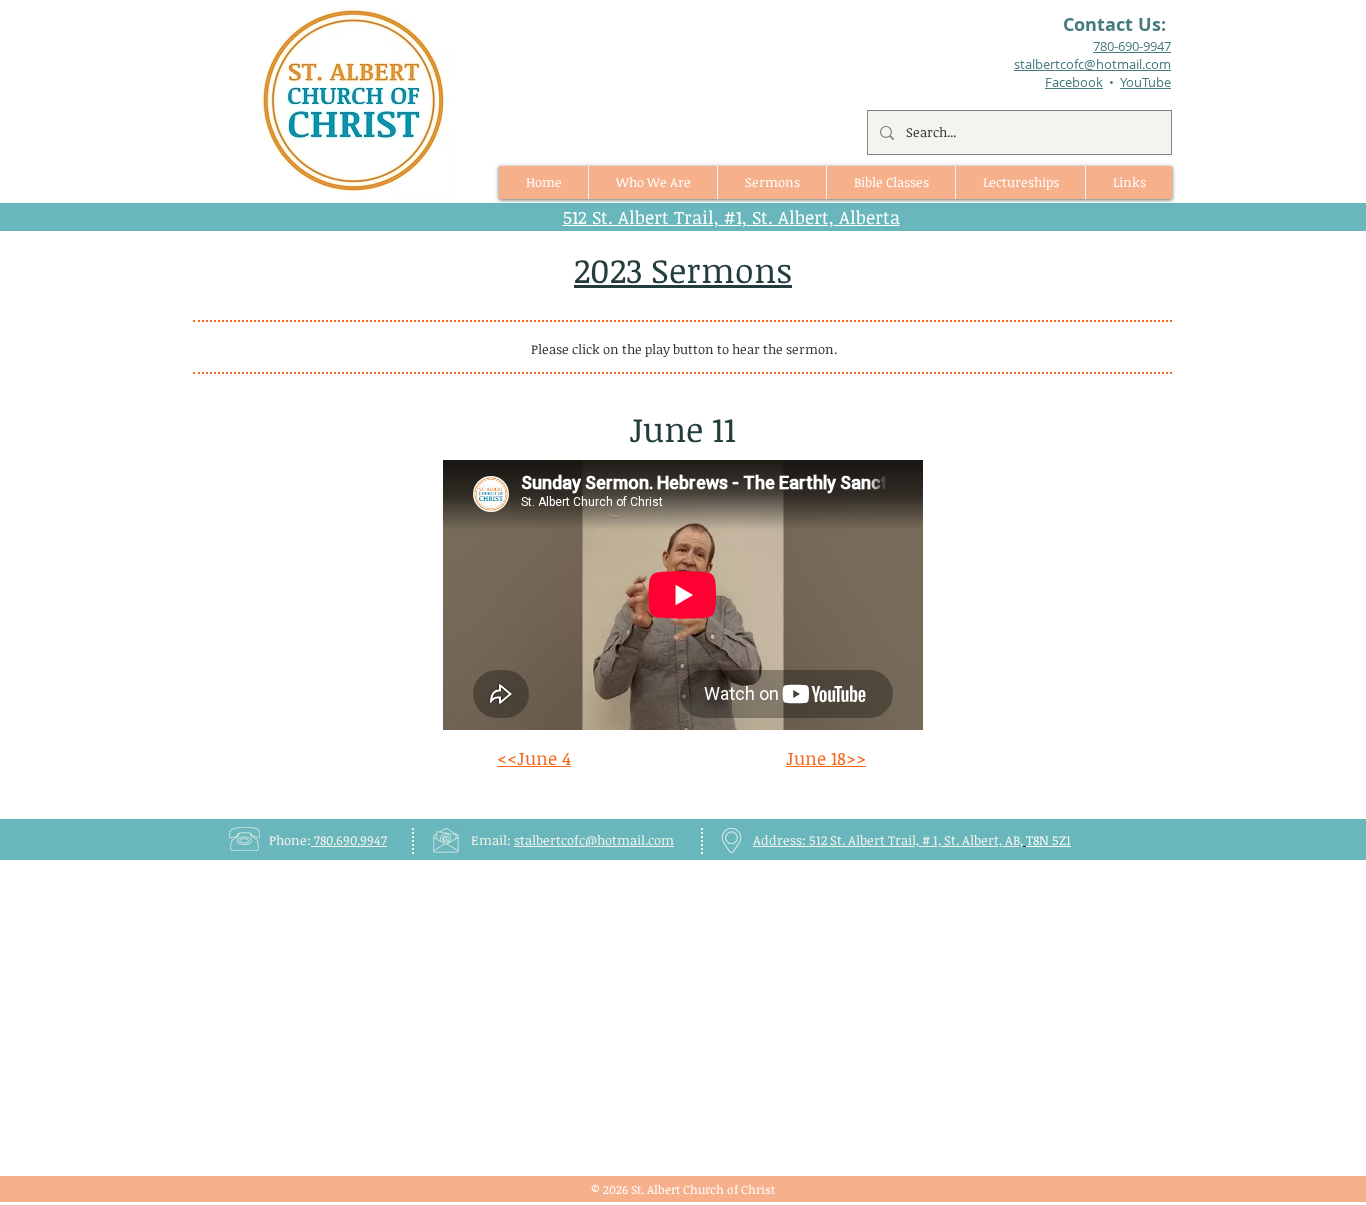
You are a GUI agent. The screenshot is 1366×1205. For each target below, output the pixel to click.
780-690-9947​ (1132, 46)
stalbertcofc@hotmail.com (594, 840)
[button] (771, 182)
